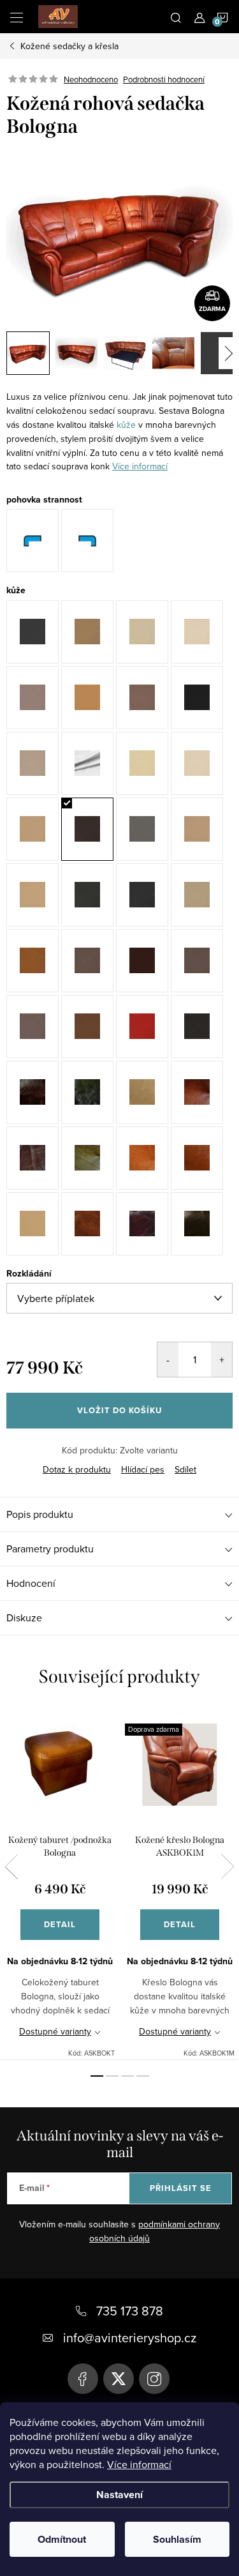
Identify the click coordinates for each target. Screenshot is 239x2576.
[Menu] (17, 17)
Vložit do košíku (119, 1410)
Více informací (139, 2464)
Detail (60, 1924)
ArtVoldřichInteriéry (83, 2379)
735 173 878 (130, 2311)
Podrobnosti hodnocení (164, 79)
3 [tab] (127, 2076)
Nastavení (119, 2495)
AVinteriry (119, 2379)
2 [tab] (112, 2076)
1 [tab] (97, 2076)
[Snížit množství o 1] (168, 1360)
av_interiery (154, 2379)
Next (228, 1867)
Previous (11, 1867)
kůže (126, 425)
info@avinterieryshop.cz (130, 2337)
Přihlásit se (181, 2188)
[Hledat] (176, 17)
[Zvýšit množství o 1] (221, 1360)
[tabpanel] (60, 1884)
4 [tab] (143, 2076)
